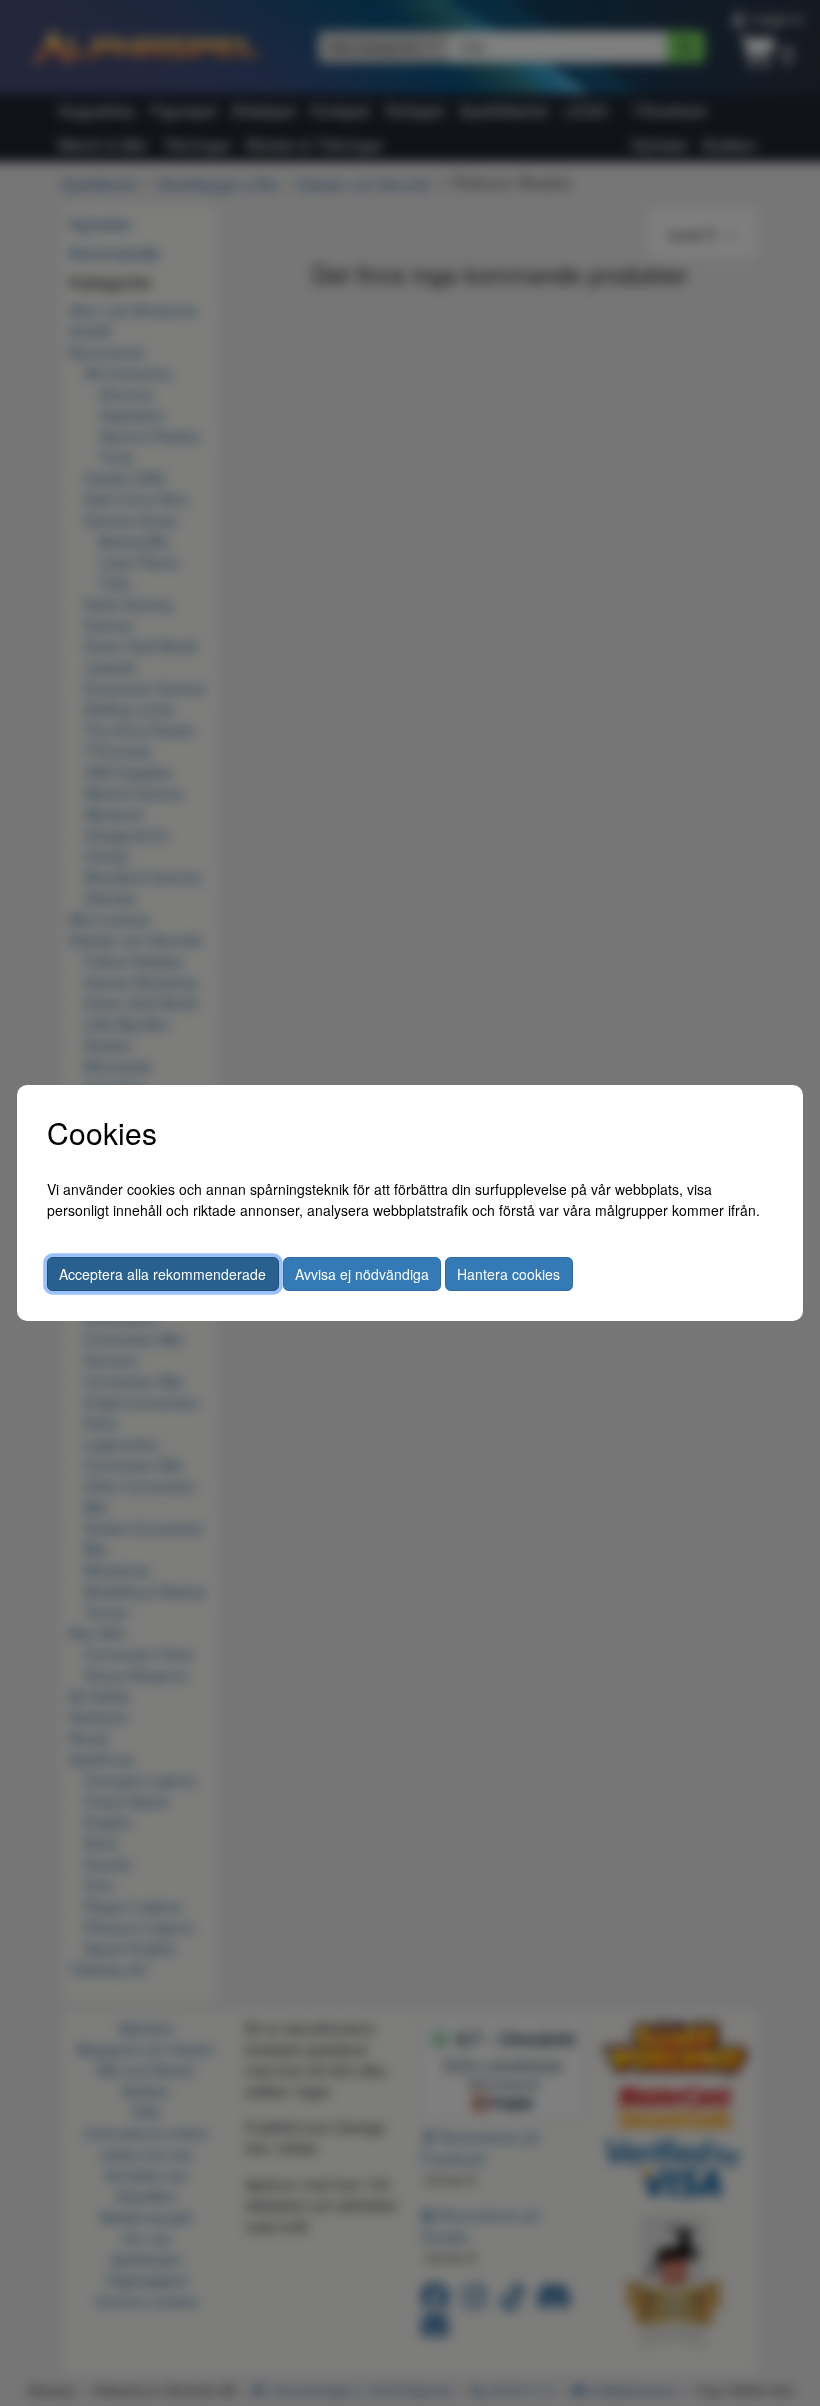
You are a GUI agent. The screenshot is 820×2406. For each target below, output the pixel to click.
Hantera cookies (508, 1274)
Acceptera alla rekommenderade (162, 1274)
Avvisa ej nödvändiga (362, 1274)
